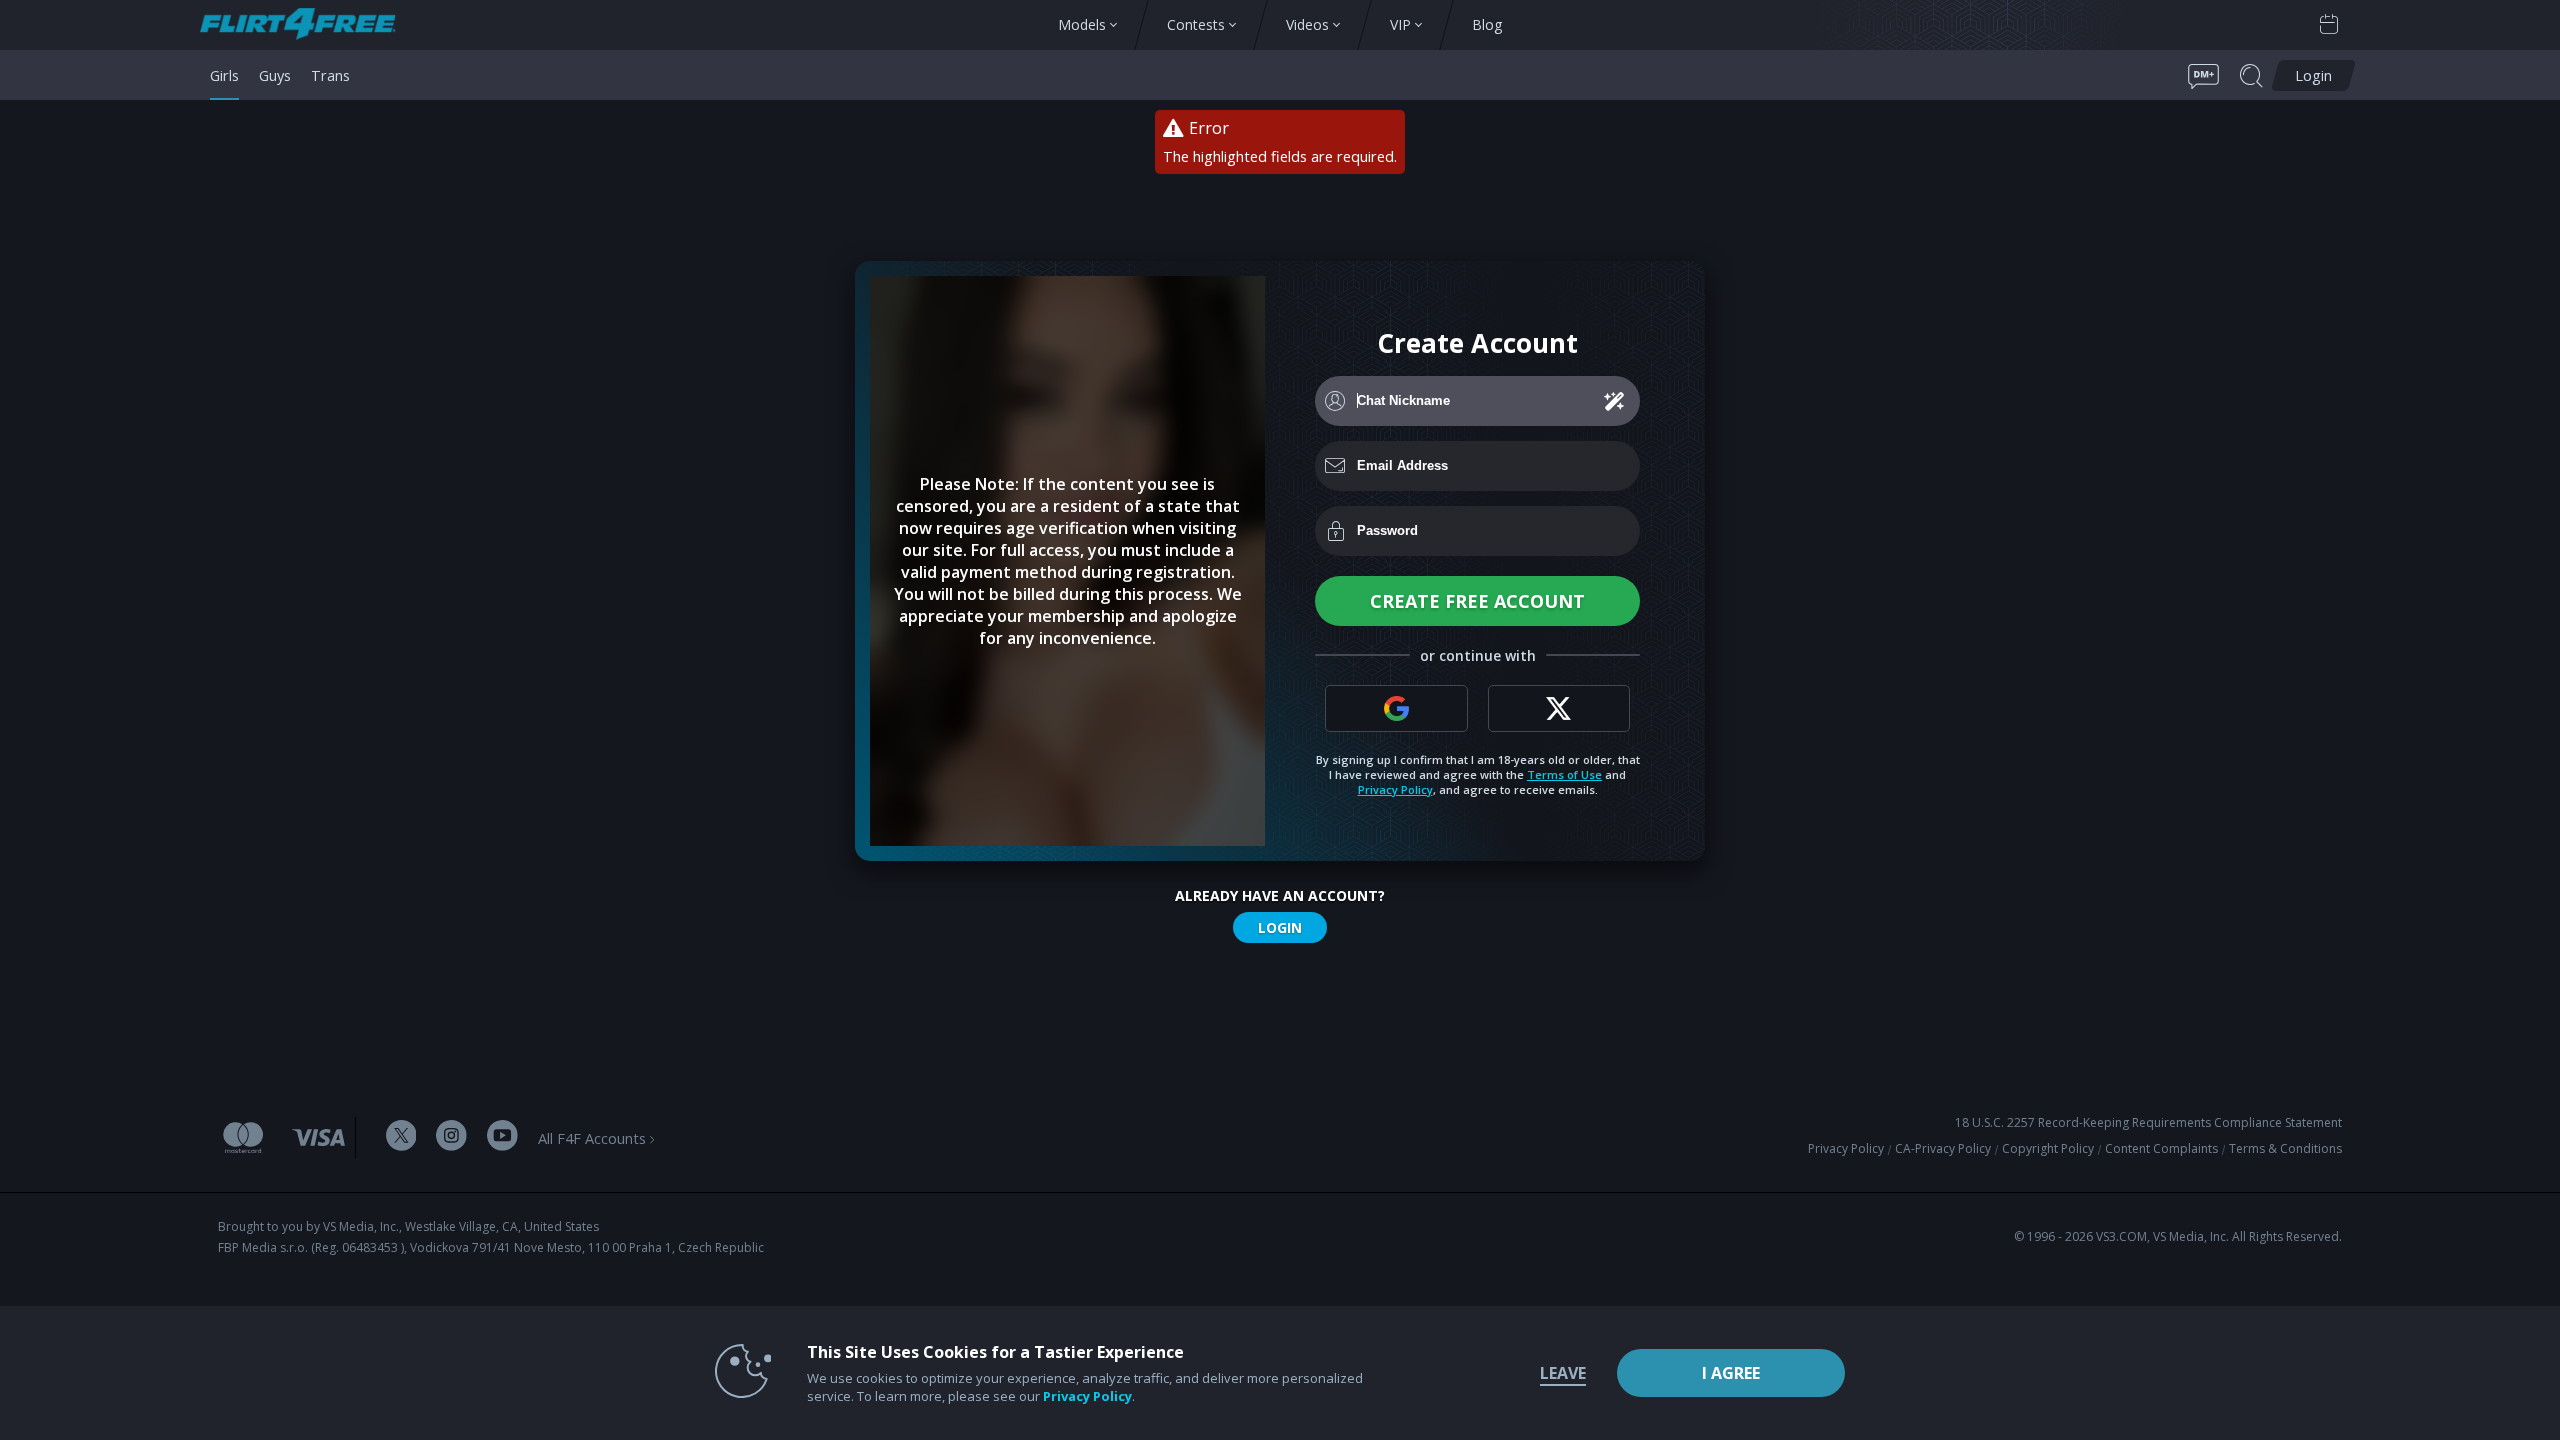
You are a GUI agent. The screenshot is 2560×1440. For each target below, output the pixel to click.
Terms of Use (1564, 774)
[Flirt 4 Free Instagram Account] (451, 1137)
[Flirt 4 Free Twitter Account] (401, 1137)
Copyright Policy (2048, 1148)
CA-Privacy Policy (1943, 1148)
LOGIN (1280, 927)
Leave (1563, 1373)
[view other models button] (307, 25)
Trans (330, 75)
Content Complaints (2161, 1148)
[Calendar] (2329, 24)
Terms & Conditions (2285, 1148)
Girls (224, 75)
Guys (275, 75)
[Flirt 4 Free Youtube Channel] (502, 1137)
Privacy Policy (1395, 789)
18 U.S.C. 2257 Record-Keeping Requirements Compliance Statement (2148, 1122)
